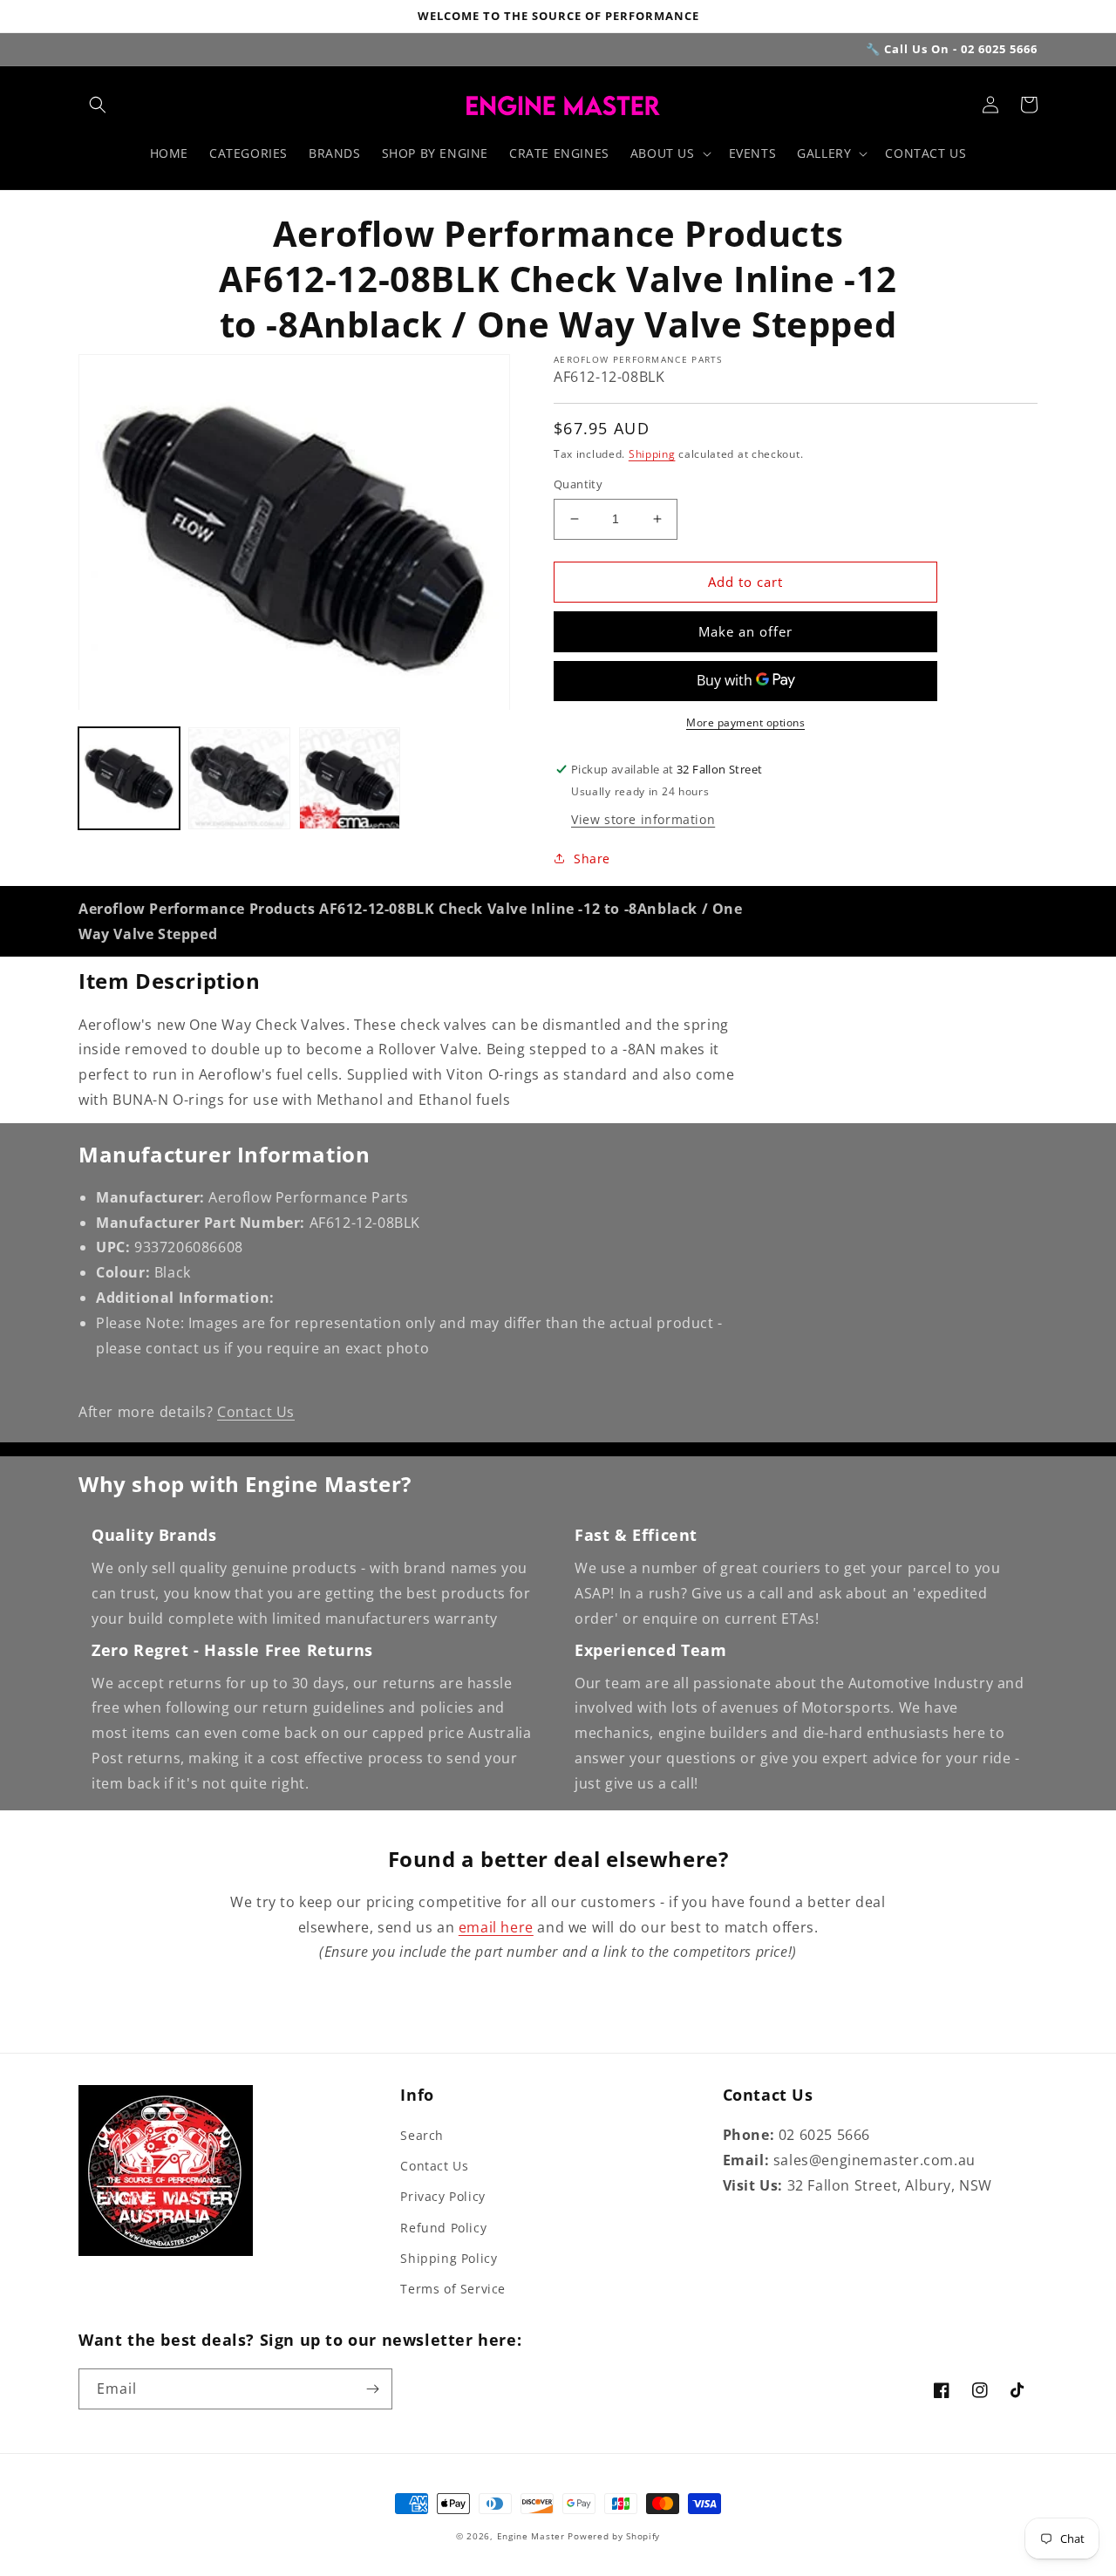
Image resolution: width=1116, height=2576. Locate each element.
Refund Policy (443, 2228)
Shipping (652, 454)
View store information (643, 819)
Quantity (578, 484)
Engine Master (531, 2536)
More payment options (745, 722)
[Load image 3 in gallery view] (350, 779)
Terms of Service (453, 2289)
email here (496, 1927)
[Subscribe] (372, 2389)
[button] (98, 105)
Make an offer (745, 631)
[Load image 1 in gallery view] (129, 779)
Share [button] (592, 859)
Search (422, 2135)
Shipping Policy (449, 2258)
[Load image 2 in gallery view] (239, 779)
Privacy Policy (442, 2196)
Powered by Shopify (614, 2536)
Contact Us (256, 1412)
